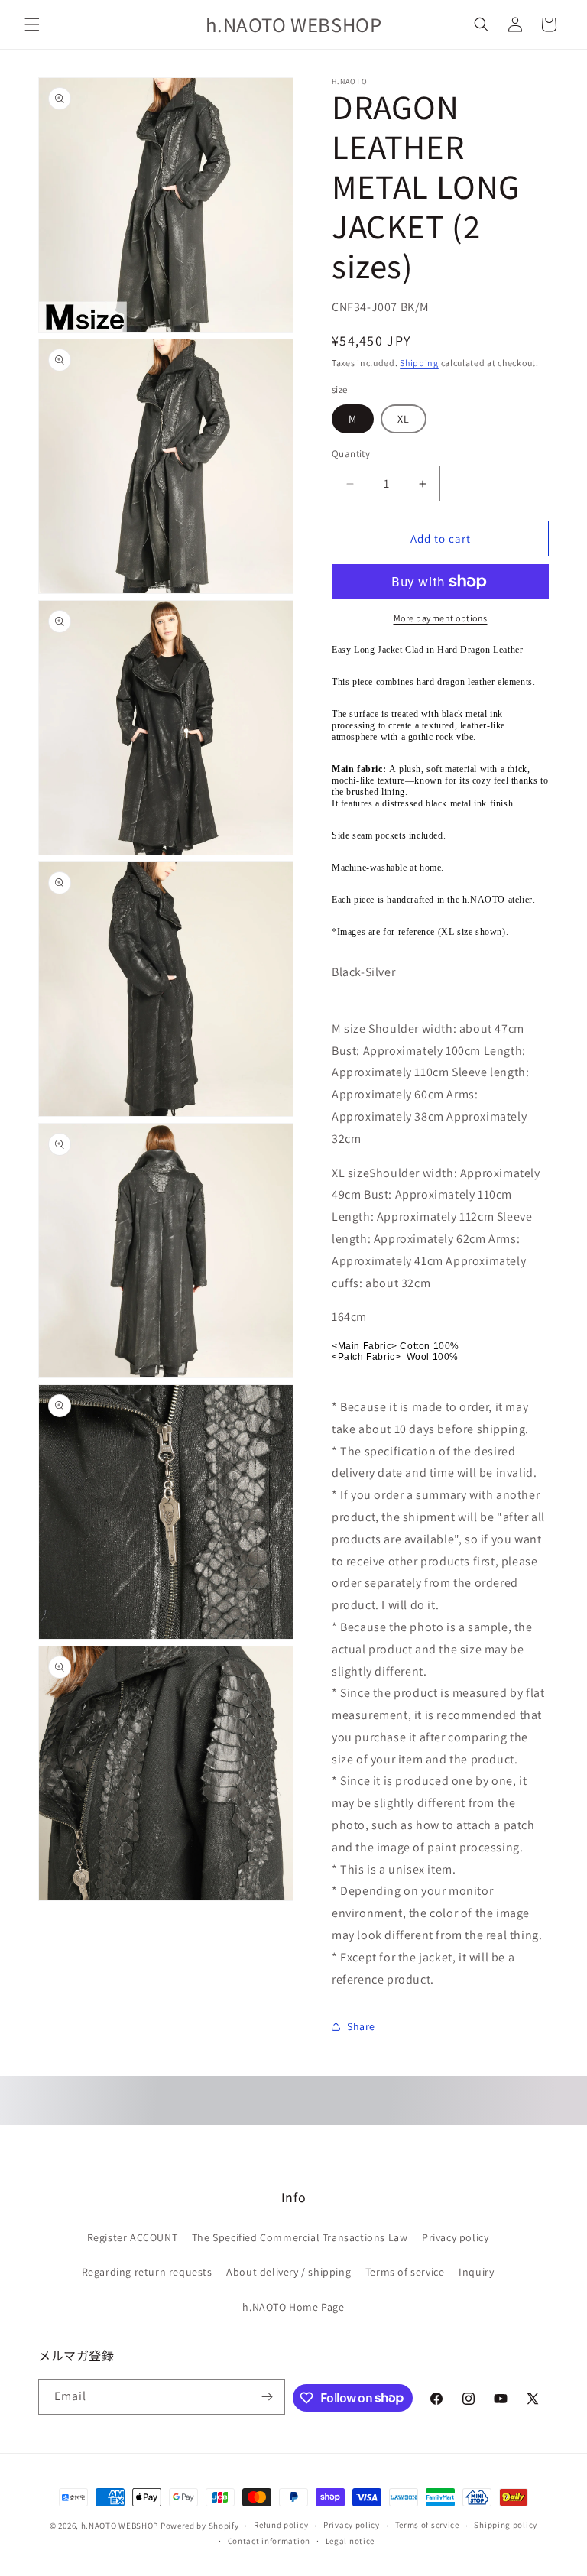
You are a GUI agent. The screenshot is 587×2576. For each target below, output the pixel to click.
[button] (32, 24)
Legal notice (350, 2541)
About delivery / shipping (289, 2272)
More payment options (441, 618)
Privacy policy (455, 2237)
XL (404, 419)
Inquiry (476, 2272)
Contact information (269, 2541)
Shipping (419, 363)
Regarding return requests (147, 2272)
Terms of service (405, 2272)
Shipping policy (506, 2525)
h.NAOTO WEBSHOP (120, 2526)
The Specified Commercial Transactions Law (300, 2237)
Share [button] (361, 2026)
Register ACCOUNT (133, 2237)
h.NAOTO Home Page (293, 2307)
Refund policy (281, 2525)
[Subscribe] (268, 2397)
